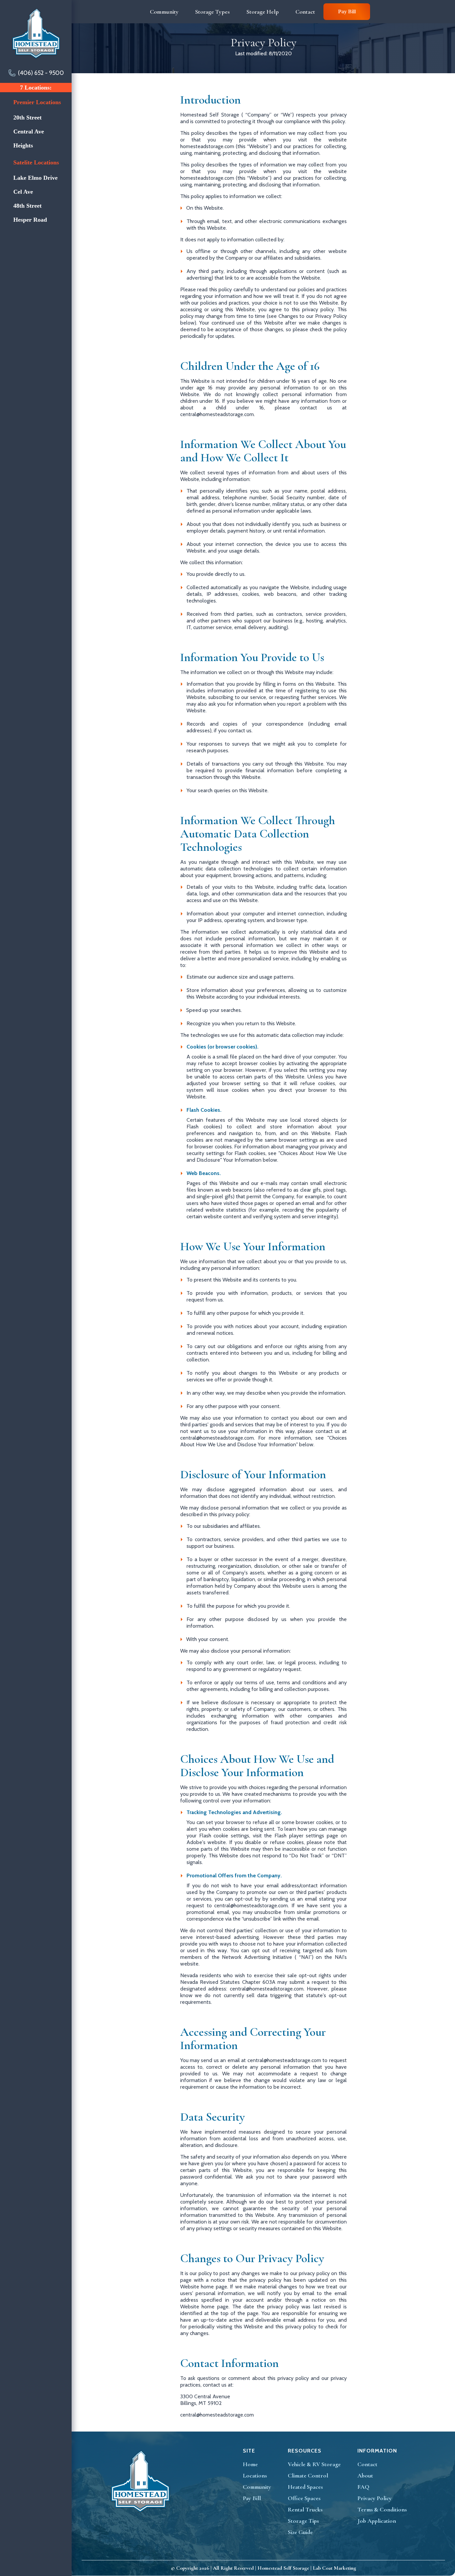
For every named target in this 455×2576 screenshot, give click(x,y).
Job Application (377, 2521)
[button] (160, 12)
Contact (367, 2464)
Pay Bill (347, 11)
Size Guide (300, 2532)
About (365, 2475)
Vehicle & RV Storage (314, 2464)
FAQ (363, 2487)
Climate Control (308, 2475)
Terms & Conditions (382, 2509)
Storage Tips (303, 2521)
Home (250, 2464)
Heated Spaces (305, 2487)
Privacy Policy (375, 2498)
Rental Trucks (305, 2509)
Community (257, 2487)
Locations (255, 2475)
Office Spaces (304, 2498)
